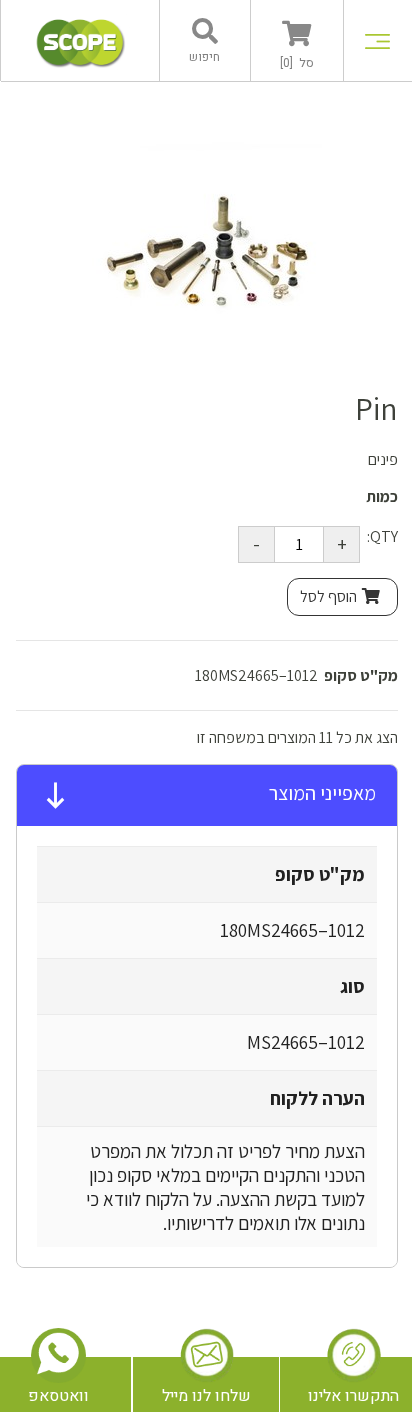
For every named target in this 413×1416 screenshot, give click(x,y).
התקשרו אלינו (353, 1396)
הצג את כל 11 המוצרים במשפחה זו (297, 737)
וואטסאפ (58, 1396)
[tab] (207, 796)
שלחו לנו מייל (206, 1396)
